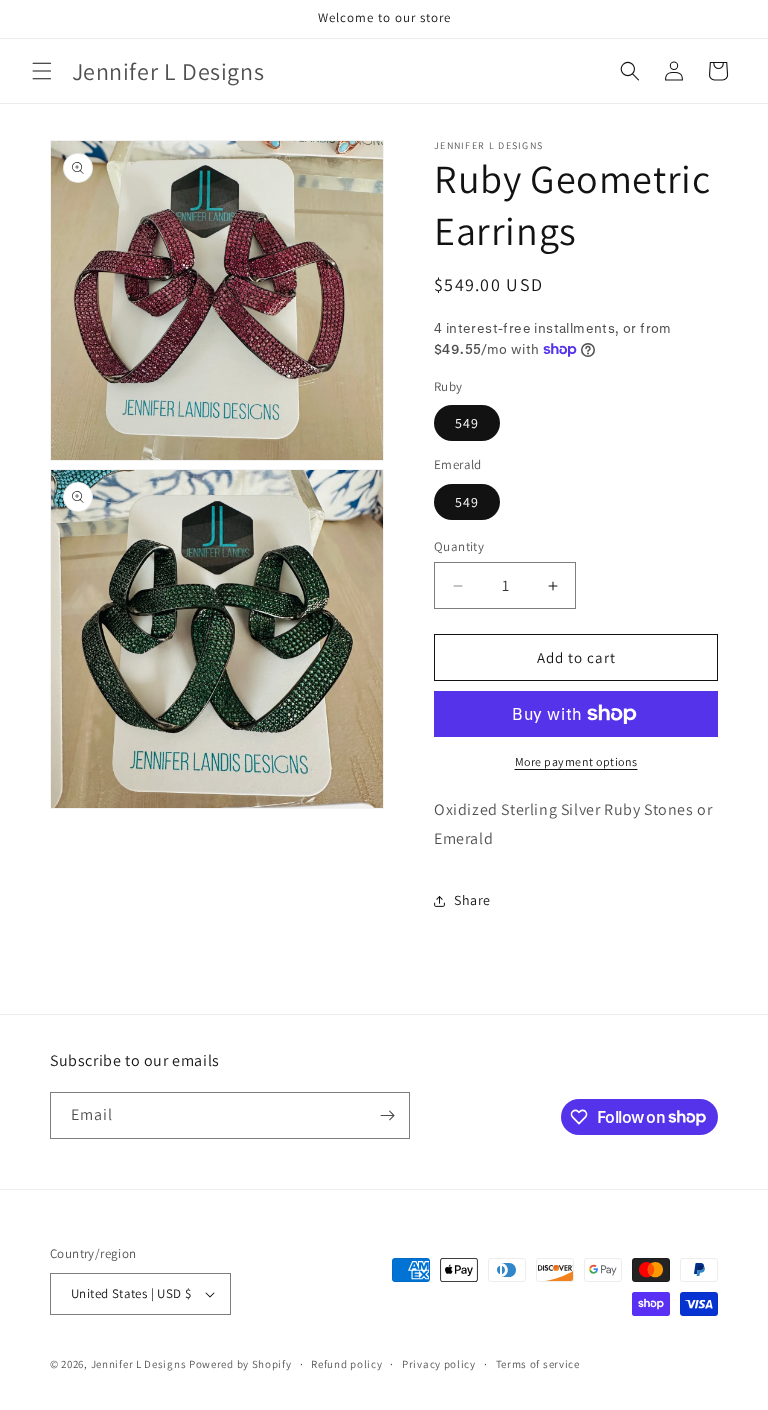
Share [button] (472, 900)
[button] (42, 71)
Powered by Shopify (240, 1364)
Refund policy (346, 1364)
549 (467, 423)
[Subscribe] (387, 1115)
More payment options (576, 761)
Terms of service (538, 1364)
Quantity (459, 546)
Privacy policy (439, 1364)
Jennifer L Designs (139, 1364)
